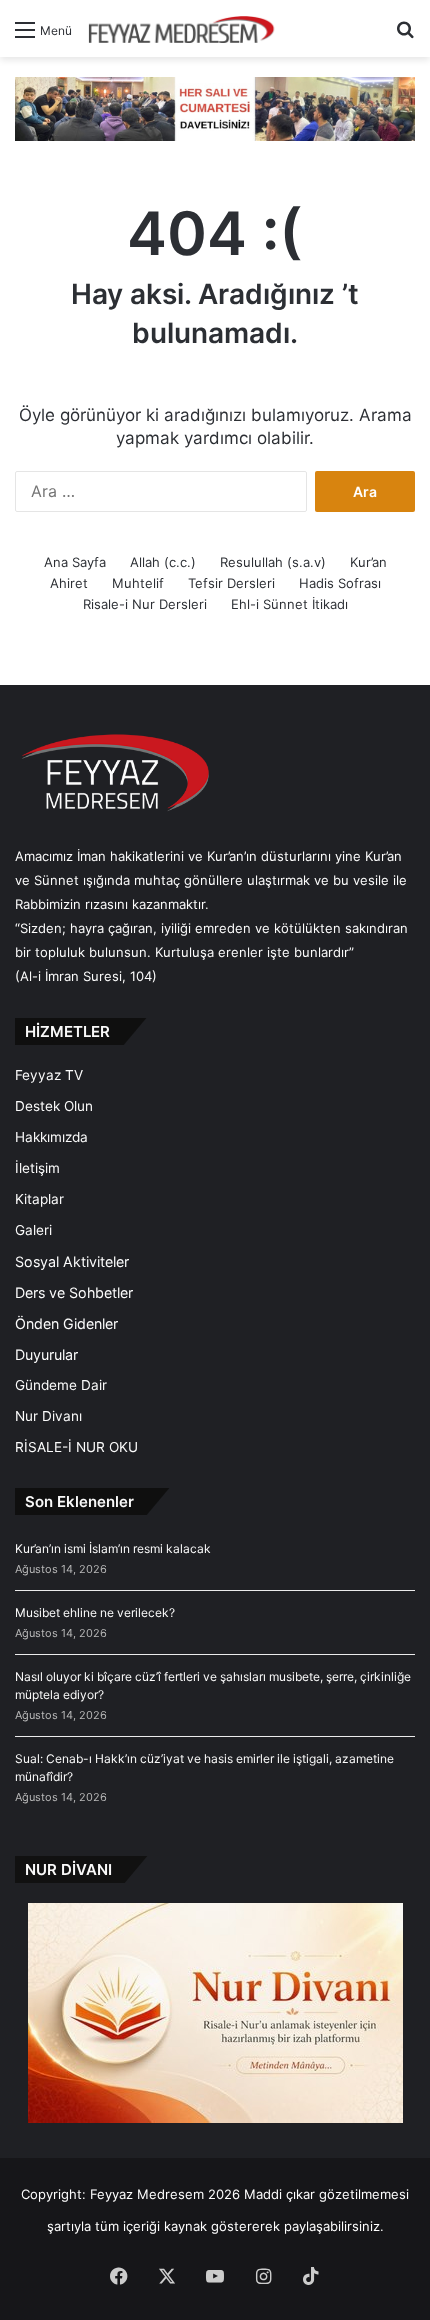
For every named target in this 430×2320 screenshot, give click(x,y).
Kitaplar (39, 1199)
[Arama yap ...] (405, 36)
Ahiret (69, 583)
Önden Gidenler (66, 1323)
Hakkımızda (51, 1137)
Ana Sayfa (75, 562)
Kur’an (368, 562)
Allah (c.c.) (163, 562)
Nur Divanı (48, 1416)
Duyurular (46, 1354)
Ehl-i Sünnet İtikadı (289, 604)
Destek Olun (54, 1106)
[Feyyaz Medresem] (187, 28)
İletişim (37, 1168)
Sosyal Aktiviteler (72, 1261)
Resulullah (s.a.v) (273, 562)
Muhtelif (138, 583)
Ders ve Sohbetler (74, 1292)
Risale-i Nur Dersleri (145, 604)
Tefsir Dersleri (231, 583)
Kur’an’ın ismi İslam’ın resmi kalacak (113, 1548)
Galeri (33, 1230)
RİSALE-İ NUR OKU (76, 1447)
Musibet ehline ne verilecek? (95, 1612)
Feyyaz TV (49, 1075)
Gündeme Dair (61, 1385)
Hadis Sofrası (340, 583)
